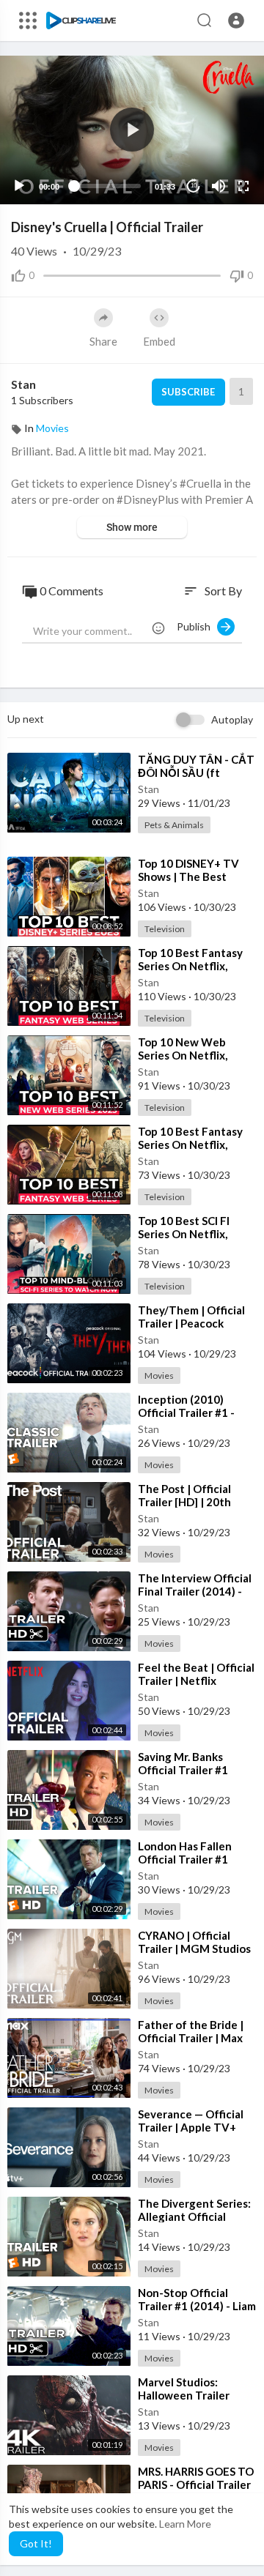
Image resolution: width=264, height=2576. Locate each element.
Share (103, 341)
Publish (197, 626)
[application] (132, 130)
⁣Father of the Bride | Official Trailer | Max (191, 2031)
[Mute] (219, 186)
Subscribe (188, 392)
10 (194, 186)
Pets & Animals (174, 825)
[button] (236, 21)
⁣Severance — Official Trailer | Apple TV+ (191, 2121)
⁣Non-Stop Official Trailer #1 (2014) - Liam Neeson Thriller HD (197, 2306)
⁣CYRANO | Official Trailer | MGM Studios (194, 1942)
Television (165, 929)
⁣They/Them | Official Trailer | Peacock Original (191, 1323)
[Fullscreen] (243, 186)
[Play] (19, 186)
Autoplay (232, 719)
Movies (52, 428)
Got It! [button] (36, 2543)
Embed (159, 341)
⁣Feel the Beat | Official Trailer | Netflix (196, 1674)
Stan (23, 384)
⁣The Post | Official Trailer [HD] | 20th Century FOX (184, 1502)
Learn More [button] (185, 2524)
